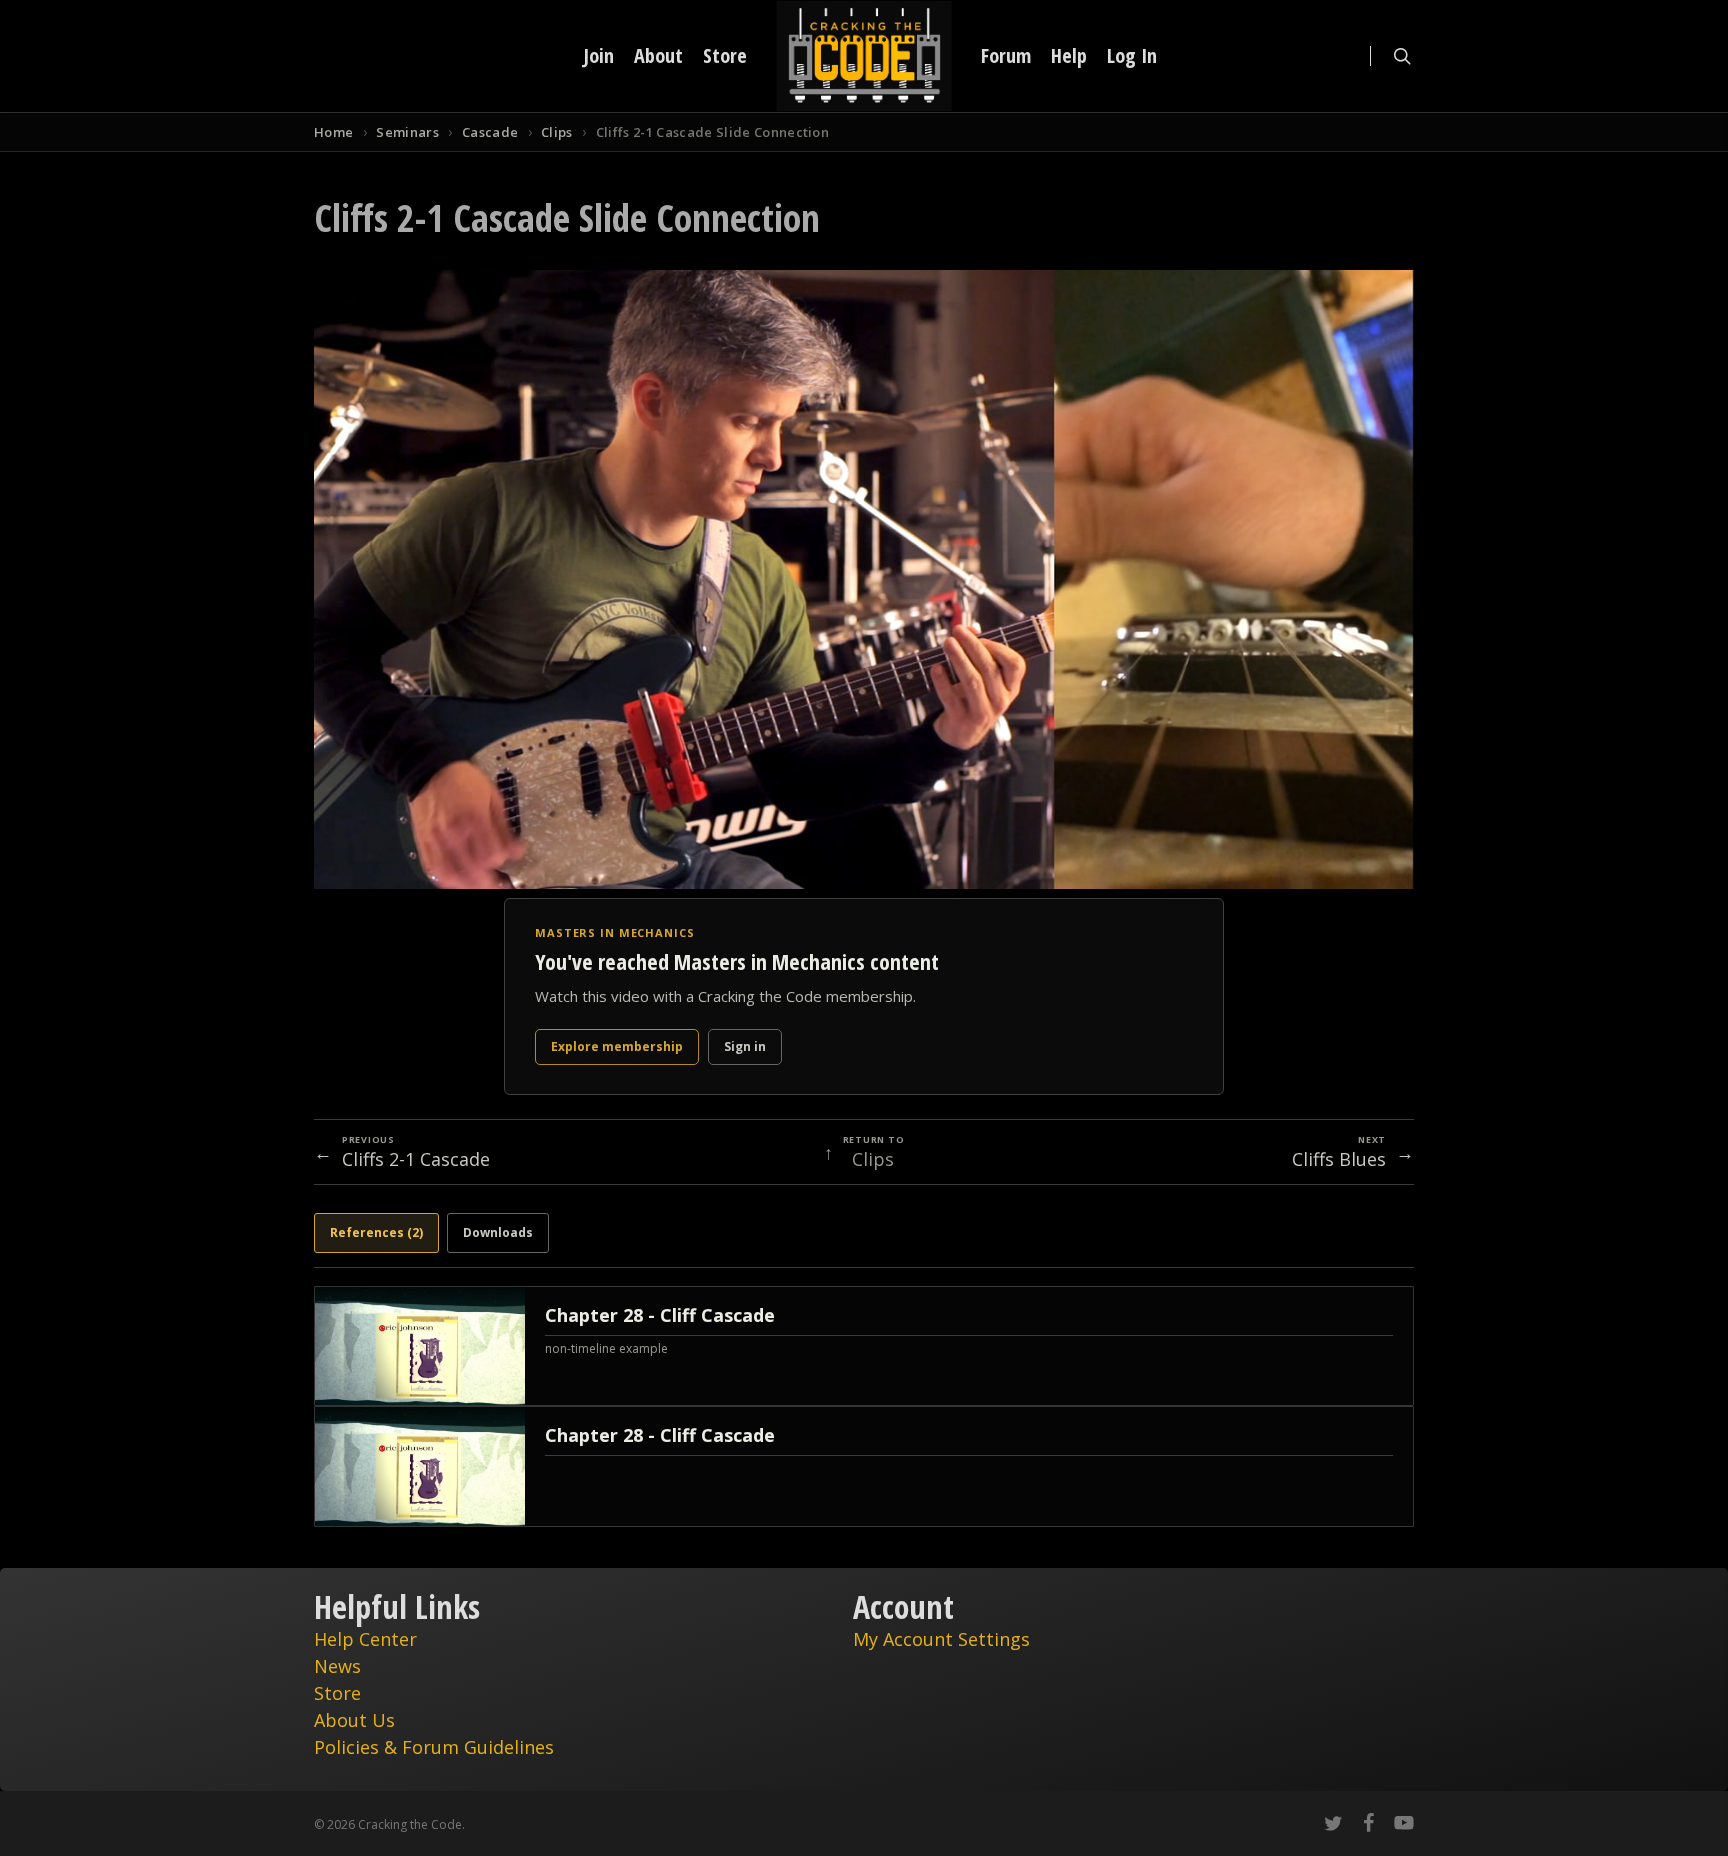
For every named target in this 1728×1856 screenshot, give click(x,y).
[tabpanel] (864, 1406)
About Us (354, 1720)
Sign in (745, 1046)
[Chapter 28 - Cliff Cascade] (864, 1346)
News (337, 1666)
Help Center (365, 1639)
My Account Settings (941, 1639)
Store (337, 1693)
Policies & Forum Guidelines (434, 1747)
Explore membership (617, 1046)
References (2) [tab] (376, 1232)
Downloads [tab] (498, 1232)
